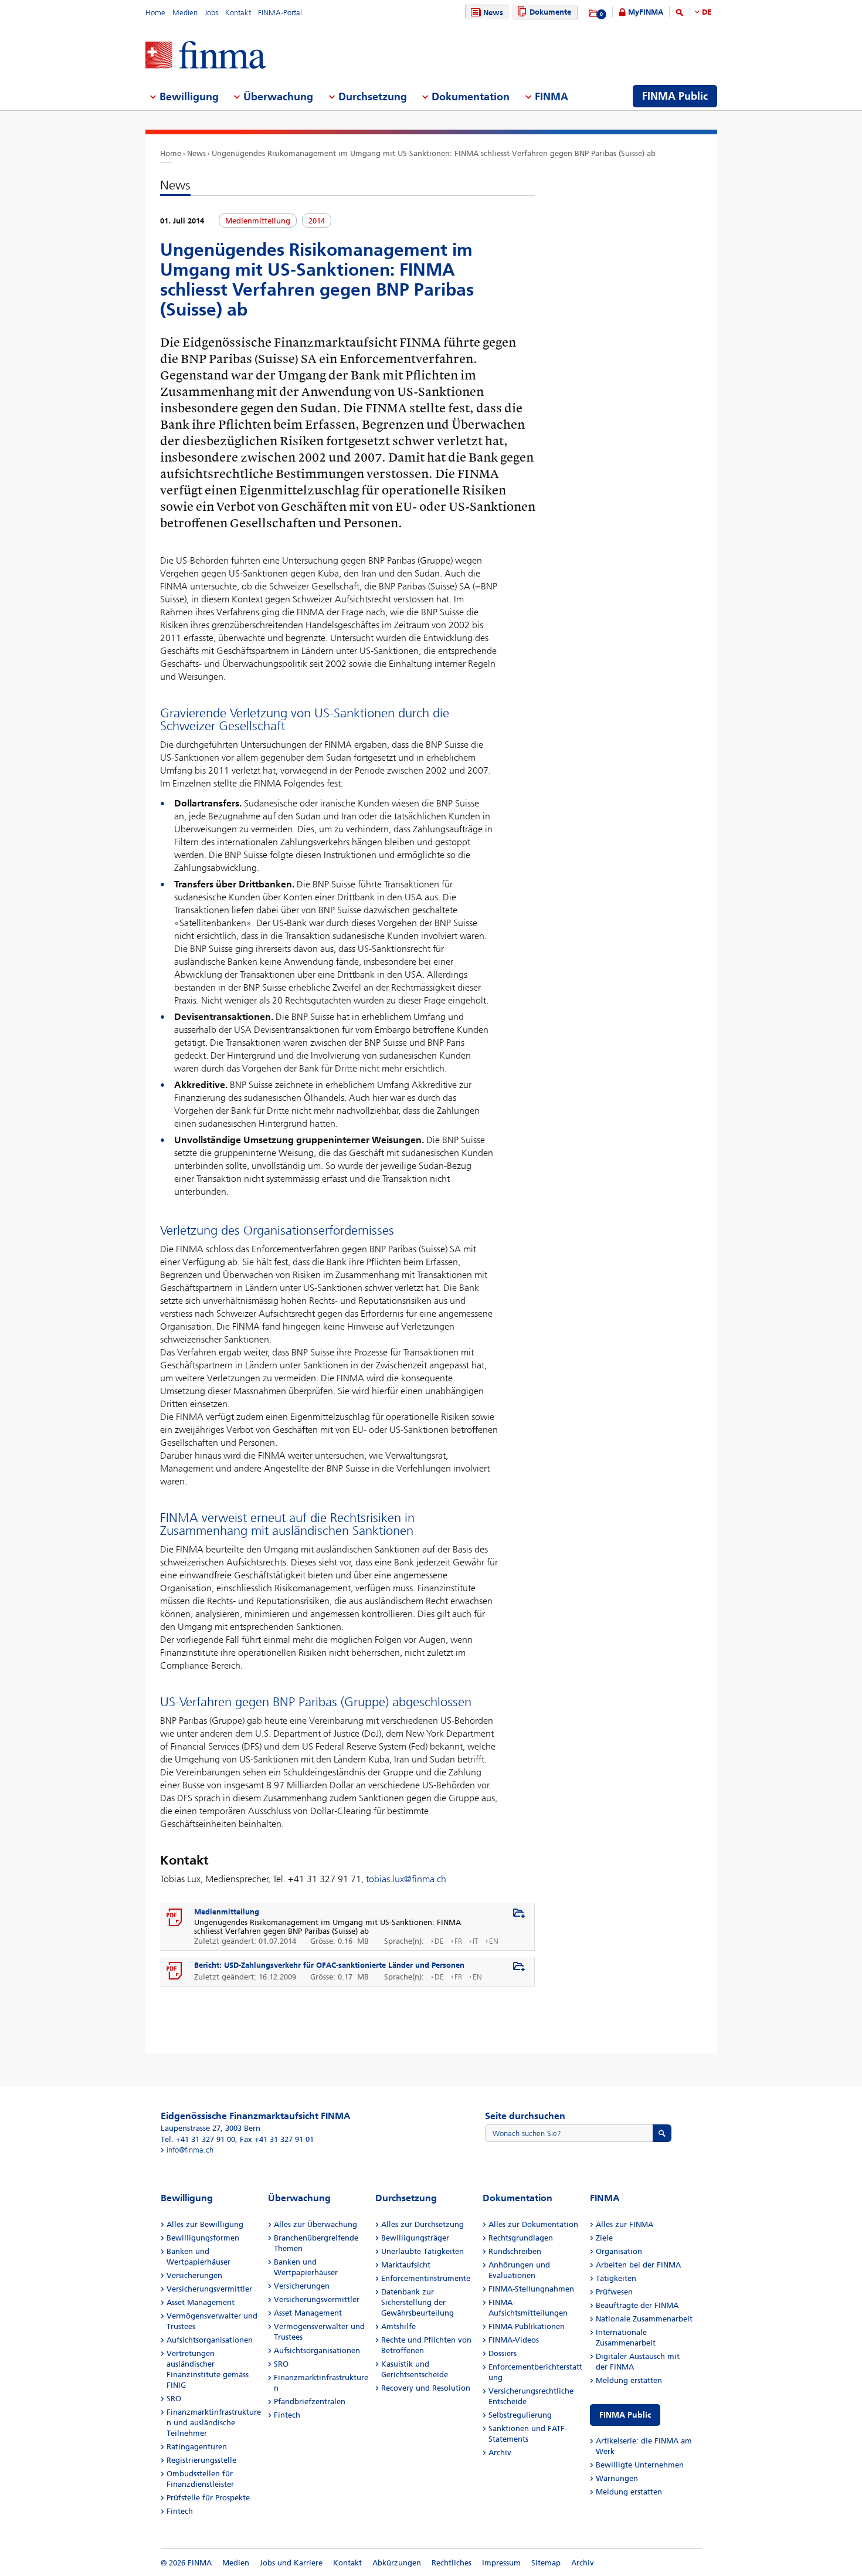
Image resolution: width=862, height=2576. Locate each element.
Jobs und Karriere (291, 2563)
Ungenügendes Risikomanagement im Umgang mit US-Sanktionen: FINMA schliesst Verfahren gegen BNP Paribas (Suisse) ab (434, 153)
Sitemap (546, 2563)
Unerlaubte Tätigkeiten (422, 2251)
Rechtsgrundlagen (521, 2238)
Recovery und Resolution (426, 2388)
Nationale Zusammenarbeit (644, 2319)
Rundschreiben (515, 2251)
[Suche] (680, 14)
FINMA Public (625, 2415)
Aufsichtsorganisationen (210, 2340)
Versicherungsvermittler (209, 2289)
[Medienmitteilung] (175, 1918)
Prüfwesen (614, 2292)
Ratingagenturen (197, 2447)
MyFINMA (646, 12)
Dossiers (503, 2353)
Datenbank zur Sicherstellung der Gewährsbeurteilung (418, 2302)
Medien (185, 13)
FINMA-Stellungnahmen (531, 2289)
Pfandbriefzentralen (310, 2402)
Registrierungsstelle (201, 2460)
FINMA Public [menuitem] (675, 96)
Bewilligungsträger (415, 2238)
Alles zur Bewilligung (205, 2224)
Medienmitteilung (227, 1912)
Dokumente (550, 12)
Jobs (211, 13)
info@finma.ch (190, 2150)
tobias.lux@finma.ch (406, 1879)
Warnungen (617, 2478)
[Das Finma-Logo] (206, 56)
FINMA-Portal (280, 13)
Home (155, 13)
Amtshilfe (398, 2326)
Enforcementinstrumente (426, 2278)
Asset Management (201, 2302)
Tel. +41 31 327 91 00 (198, 2139)
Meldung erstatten (629, 2380)
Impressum (501, 2563)
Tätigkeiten (616, 2278)
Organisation (619, 2251)
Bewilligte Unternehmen (640, 2465)
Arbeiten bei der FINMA (638, 2265)
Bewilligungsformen (203, 2238)
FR (458, 1941)
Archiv (500, 2453)
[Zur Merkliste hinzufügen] (519, 1914)
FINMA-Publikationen (527, 2326)
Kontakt (238, 13)
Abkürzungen (397, 2563)
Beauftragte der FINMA (637, 2305)
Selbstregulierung (520, 2415)
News (493, 13)
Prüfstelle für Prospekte (208, 2498)
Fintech (180, 2511)
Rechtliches (452, 2563)
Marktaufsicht (406, 2265)
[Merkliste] (594, 13)
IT (476, 1941)
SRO (174, 2399)
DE (707, 12)
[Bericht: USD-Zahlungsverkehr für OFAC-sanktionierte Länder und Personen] (175, 1971)
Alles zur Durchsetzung (422, 2224)
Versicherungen (194, 2275)
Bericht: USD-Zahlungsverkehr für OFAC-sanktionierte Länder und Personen (329, 1965)
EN (494, 1941)
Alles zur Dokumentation (533, 2224)
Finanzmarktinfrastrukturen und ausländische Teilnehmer (214, 2423)
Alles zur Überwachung (315, 2224)
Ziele (604, 2238)
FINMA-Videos (514, 2340)
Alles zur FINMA (625, 2224)
